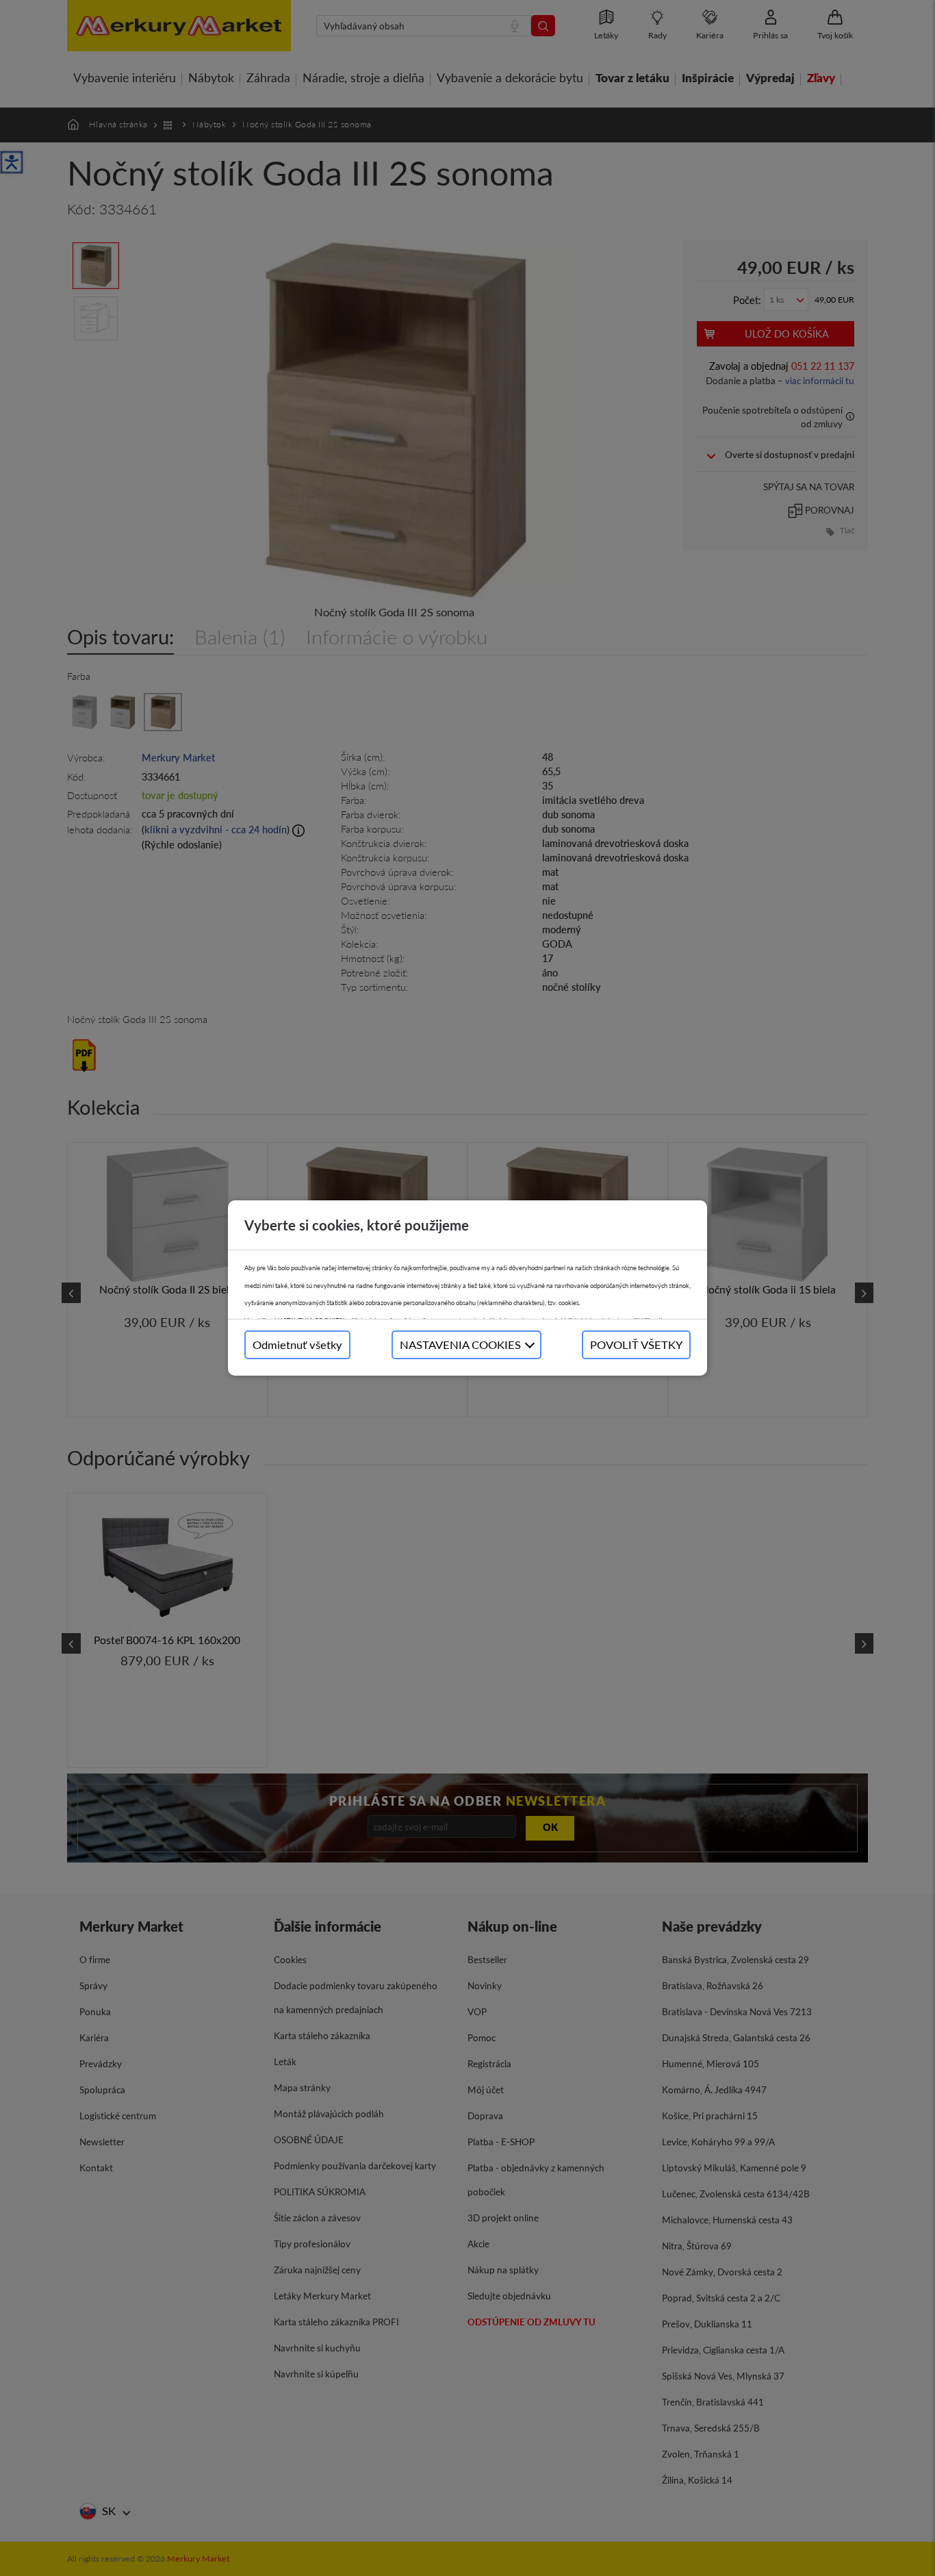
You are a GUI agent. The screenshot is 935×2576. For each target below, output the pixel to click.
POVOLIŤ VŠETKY (636, 1344)
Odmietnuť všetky (297, 1344)
